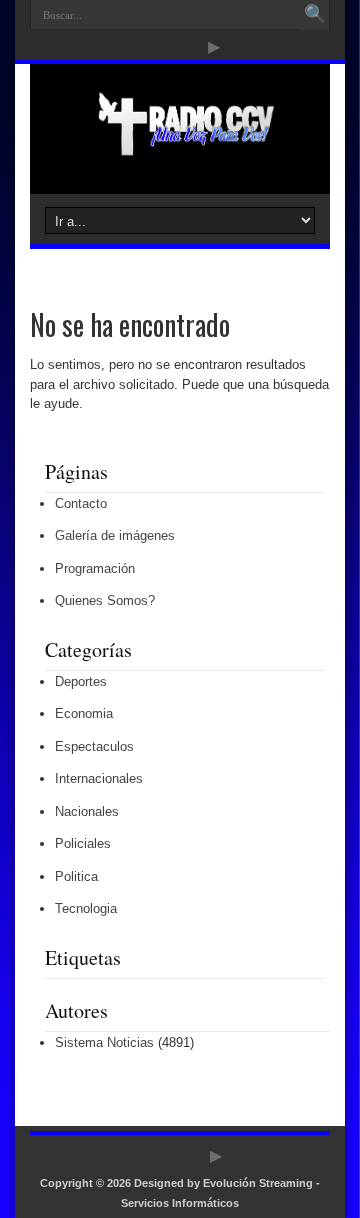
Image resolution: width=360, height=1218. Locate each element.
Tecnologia (86, 908)
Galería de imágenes (115, 535)
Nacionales (87, 811)
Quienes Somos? (105, 600)
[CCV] (179, 144)
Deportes (81, 681)
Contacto (81, 503)
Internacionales (99, 778)
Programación (95, 568)
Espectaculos (94, 746)
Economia (84, 713)
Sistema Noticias (104, 1042)
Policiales (83, 843)
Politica (76, 876)
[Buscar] (315, 15)
